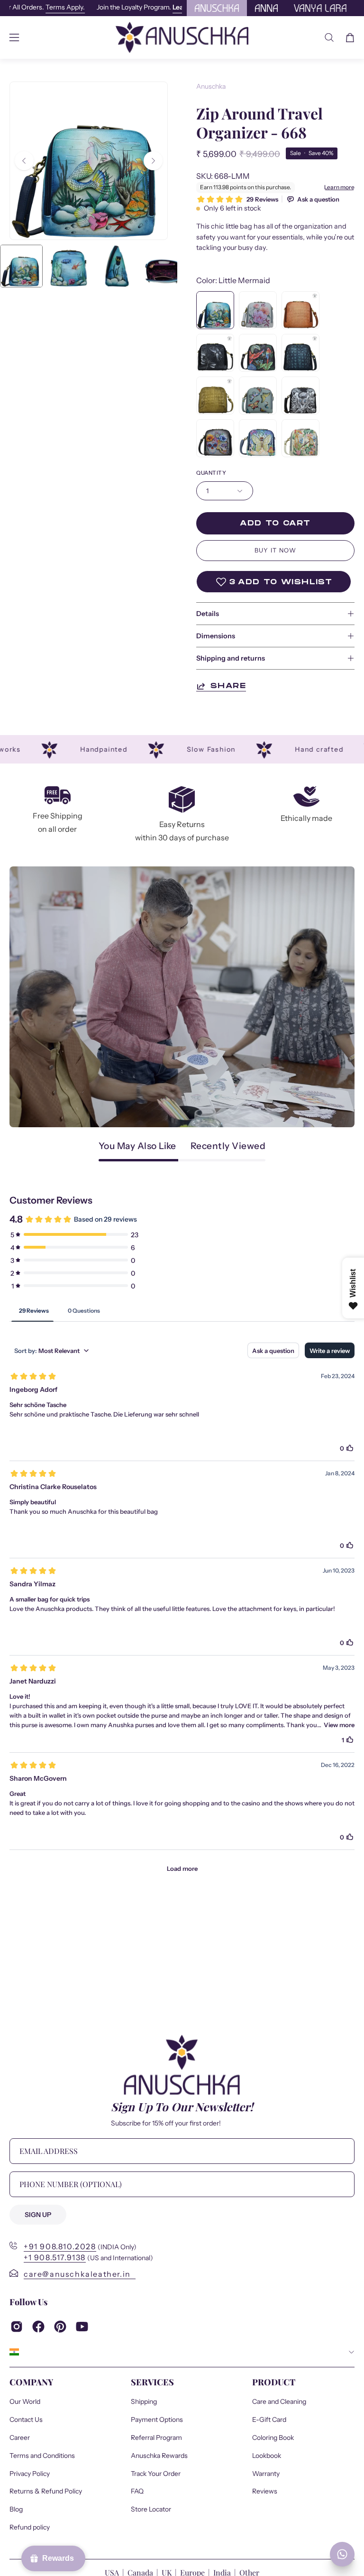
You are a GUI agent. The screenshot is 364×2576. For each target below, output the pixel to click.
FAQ (137, 2492)
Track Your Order (156, 2474)
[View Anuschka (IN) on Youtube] (82, 2327)
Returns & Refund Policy (46, 2492)
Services (152, 2382)
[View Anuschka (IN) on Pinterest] (60, 2327)
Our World (25, 2401)
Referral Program (156, 2438)
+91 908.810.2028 (60, 2246)
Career (20, 2438)
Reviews (265, 2492)
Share (228, 686)
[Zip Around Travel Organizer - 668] (21, 266)
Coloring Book (273, 2438)
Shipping (144, 2401)
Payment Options (157, 2420)
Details (208, 614)
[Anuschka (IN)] (182, 37)
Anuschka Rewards (159, 2456)
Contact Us (26, 2420)
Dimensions (216, 636)
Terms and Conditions (42, 2456)
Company (31, 2382)
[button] (329, 37)
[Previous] (24, 161)
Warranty (266, 2474)
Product (274, 2382)
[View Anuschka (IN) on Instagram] (17, 2327)
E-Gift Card (269, 2420)
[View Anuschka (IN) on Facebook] (38, 2327)
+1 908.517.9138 (55, 2257)
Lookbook (267, 2456)
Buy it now (276, 550)
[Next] (153, 161)
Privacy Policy (30, 2474)
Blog (16, 2509)
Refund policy (30, 2527)
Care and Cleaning (279, 2401)
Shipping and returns (231, 658)
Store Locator (151, 2509)
